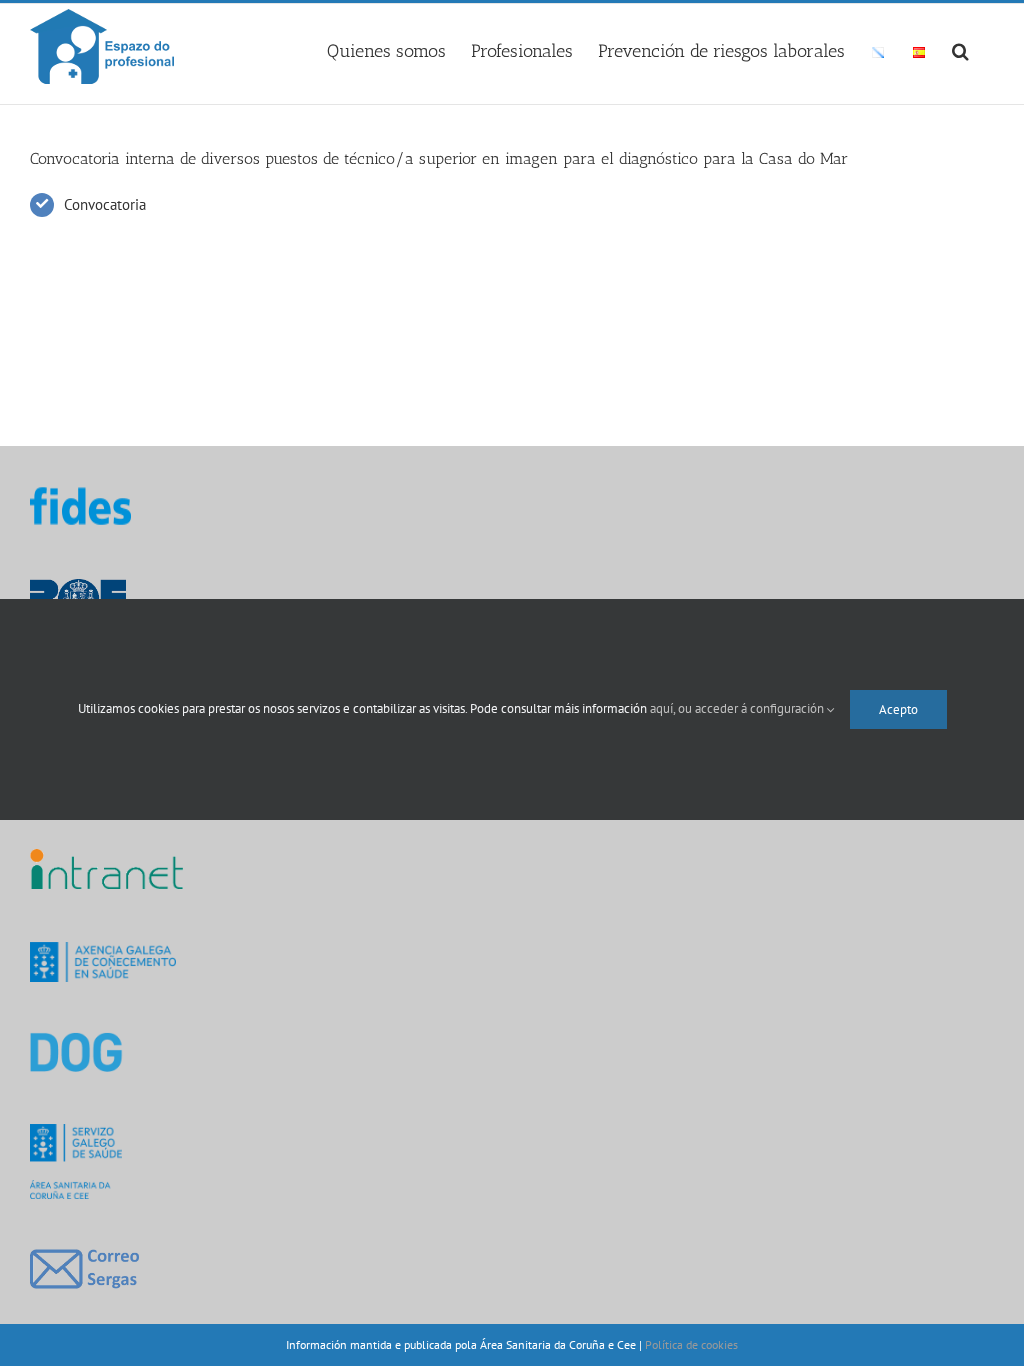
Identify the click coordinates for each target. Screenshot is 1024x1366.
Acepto (898, 709)
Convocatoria (105, 204)
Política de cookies (691, 1344)
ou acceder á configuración (752, 708)
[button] (960, 48)
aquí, (664, 708)
